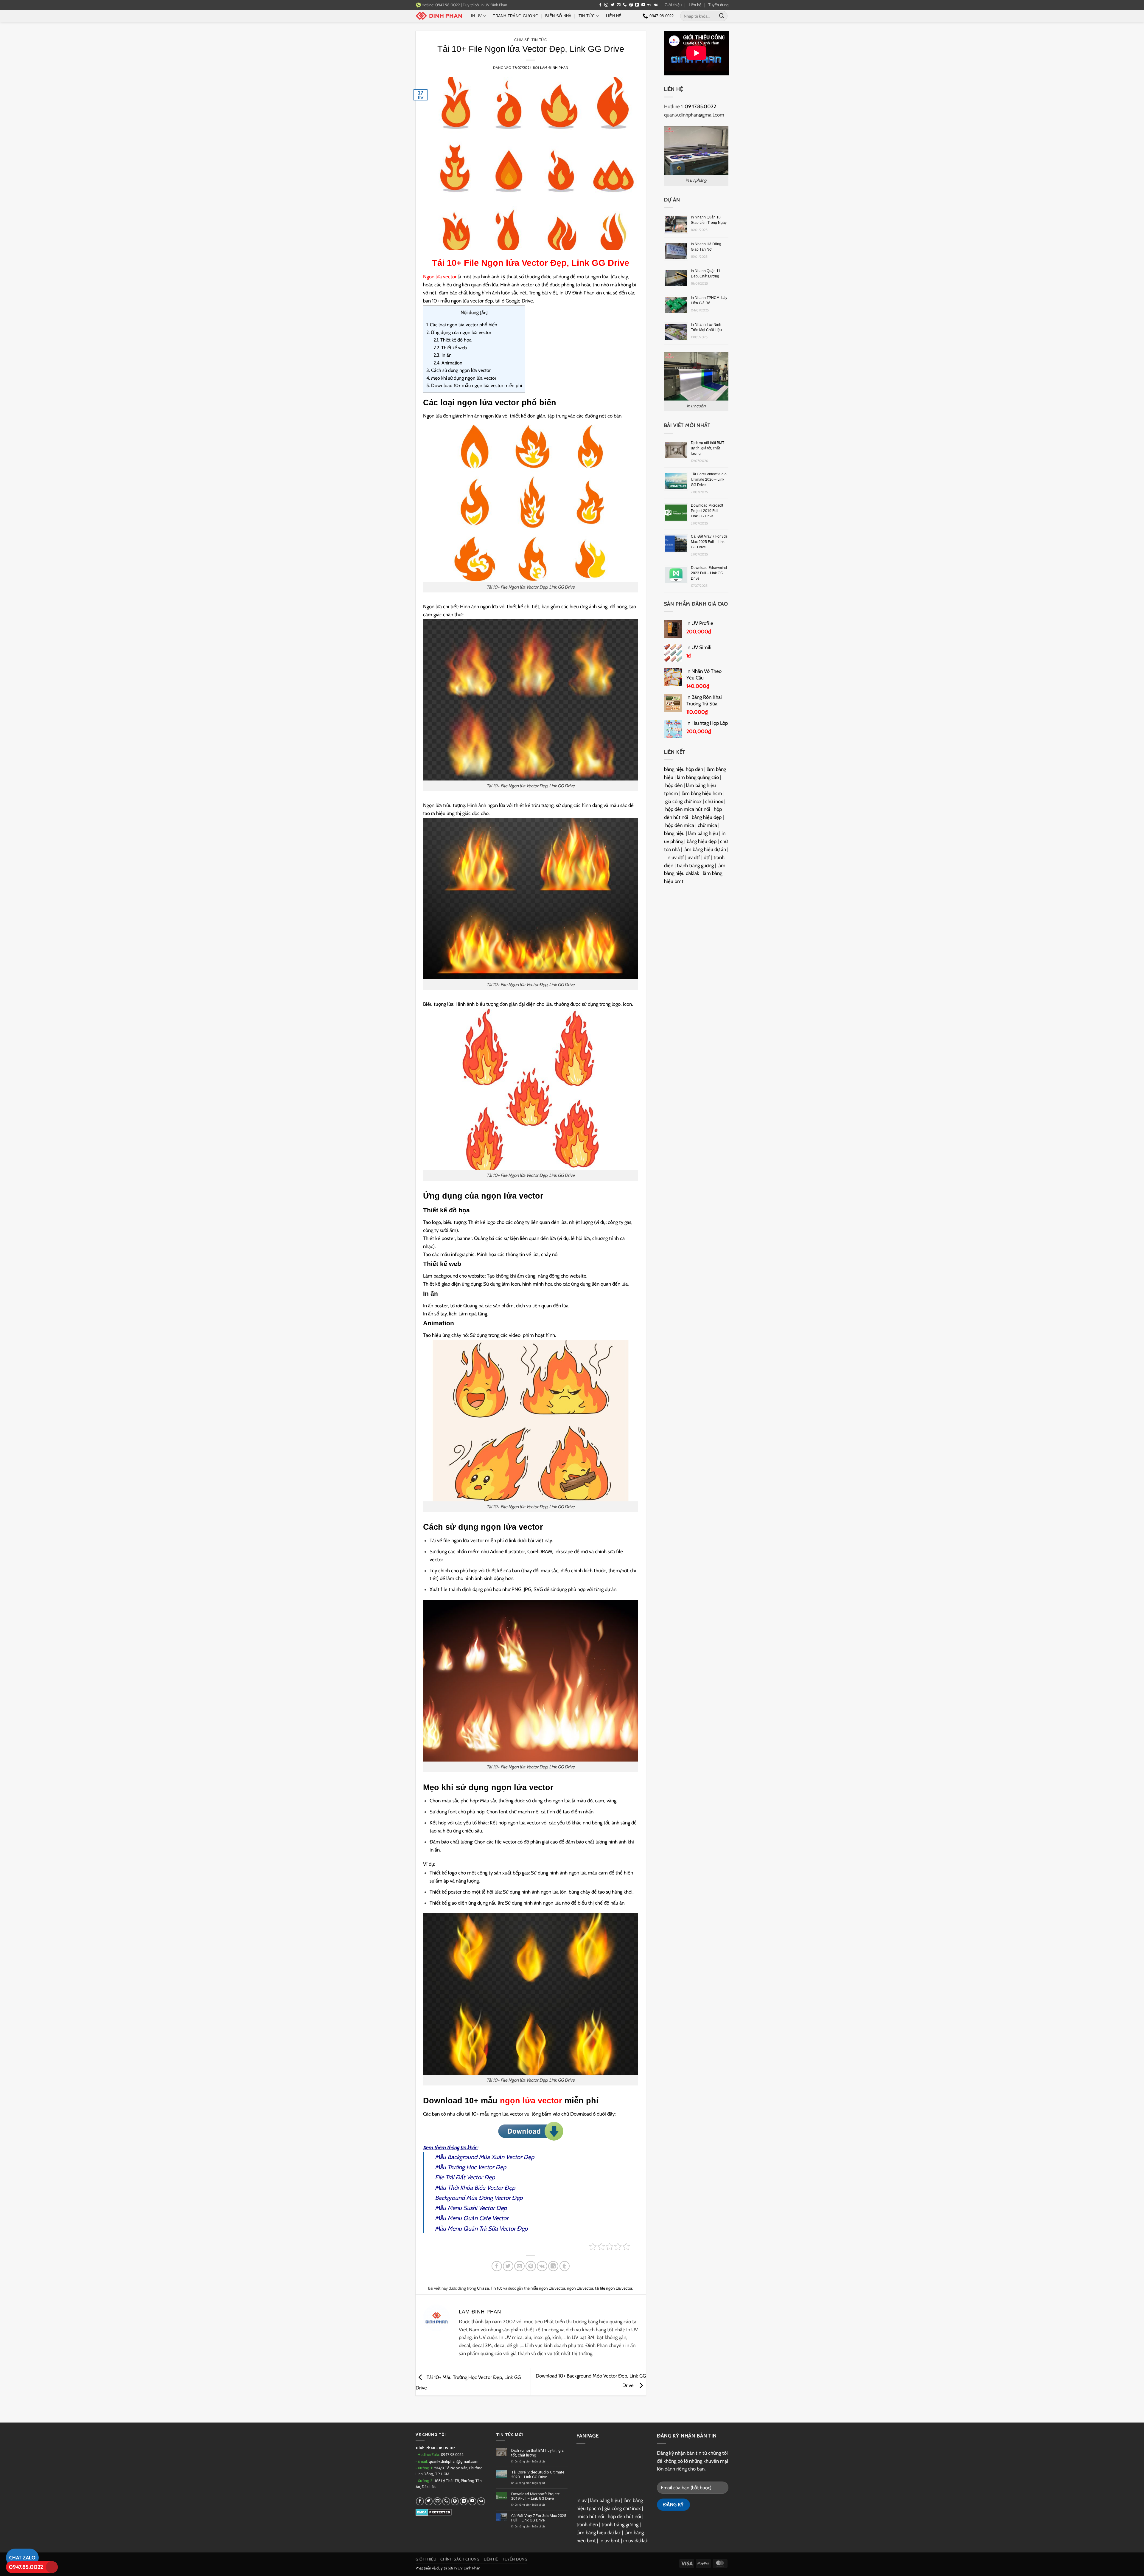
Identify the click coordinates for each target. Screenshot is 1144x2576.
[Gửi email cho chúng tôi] (619, 5)
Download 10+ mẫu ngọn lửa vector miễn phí (474, 385)
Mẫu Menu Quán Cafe (463, 2218)
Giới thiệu (673, 5)
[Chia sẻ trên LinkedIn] (553, 2266)
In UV (476, 16)
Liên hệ (695, 5)
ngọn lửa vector (531, 2101)
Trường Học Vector (471, 2167)
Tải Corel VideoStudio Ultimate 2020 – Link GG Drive (709, 479)
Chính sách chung (460, 2559)
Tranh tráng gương (516, 16)
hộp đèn (674, 785)
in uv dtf (675, 857)
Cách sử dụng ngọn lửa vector (458, 370)
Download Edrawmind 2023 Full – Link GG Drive (709, 573)
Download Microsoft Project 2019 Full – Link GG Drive (707, 511)
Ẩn (484, 313)
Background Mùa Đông (464, 2198)
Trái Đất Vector (464, 2177)
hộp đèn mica (680, 825)
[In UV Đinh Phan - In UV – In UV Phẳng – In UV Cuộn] (439, 16)
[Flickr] (649, 5)
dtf (707, 857)
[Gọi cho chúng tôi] (625, 5)
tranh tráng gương (695, 865)
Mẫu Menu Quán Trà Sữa (466, 2229)
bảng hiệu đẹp (707, 817)
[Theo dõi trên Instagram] (606, 5)
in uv (582, 2500)
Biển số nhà (558, 16)
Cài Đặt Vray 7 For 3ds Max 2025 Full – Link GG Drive (709, 542)
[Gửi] (722, 16)
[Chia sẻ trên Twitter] (508, 2266)
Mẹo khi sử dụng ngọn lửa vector (461, 378)
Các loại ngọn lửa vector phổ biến (462, 325)
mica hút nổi (591, 2516)
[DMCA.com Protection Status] (434, 2512)
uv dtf (694, 857)
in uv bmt (610, 2541)
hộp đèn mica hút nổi (688, 809)
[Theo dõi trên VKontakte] (656, 5)
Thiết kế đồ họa (453, 340)
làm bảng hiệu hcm (702, 793)
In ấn (443, 355)
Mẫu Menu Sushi (456, 2208)
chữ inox (714, 801)
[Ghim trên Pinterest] (531, 2266)
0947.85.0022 (26, 2567)
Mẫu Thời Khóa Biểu (460, 2188)
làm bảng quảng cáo (698, 777)
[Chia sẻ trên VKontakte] (542, 2266)
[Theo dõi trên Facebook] (600, 5)
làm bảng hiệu (703, 833)
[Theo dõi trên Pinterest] (631, 5)
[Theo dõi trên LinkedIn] (637, 5)
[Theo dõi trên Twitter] (613, 5)
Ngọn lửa (440, 277)
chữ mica (707, 825)
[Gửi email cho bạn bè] (519, 2266)
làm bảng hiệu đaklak (599, 2532)
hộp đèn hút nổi (624, 2516)
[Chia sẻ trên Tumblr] (565, 2266)
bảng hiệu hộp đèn (684, 769)
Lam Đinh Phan (554, 68)
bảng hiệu (674, 833)
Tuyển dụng (718, 5)
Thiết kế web (450, 348)
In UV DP (447, 2448)
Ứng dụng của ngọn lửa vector (459, 332)
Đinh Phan (425, 2448)
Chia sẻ (522, 40)
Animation (448, 363)
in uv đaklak (636, 2541)
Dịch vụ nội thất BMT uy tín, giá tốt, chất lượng (708, 448)
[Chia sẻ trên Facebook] (497, 2266)
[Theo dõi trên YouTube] (643, 5)
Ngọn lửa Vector (515, 263)
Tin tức (587, 16)
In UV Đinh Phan (494, 5)
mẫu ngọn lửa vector (548, 2288)
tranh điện (587, 2524)
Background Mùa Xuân (476, 2157)
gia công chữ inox (683, 801)
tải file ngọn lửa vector (614, 2288)
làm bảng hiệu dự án (705, 849)
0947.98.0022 (452, 2455)
